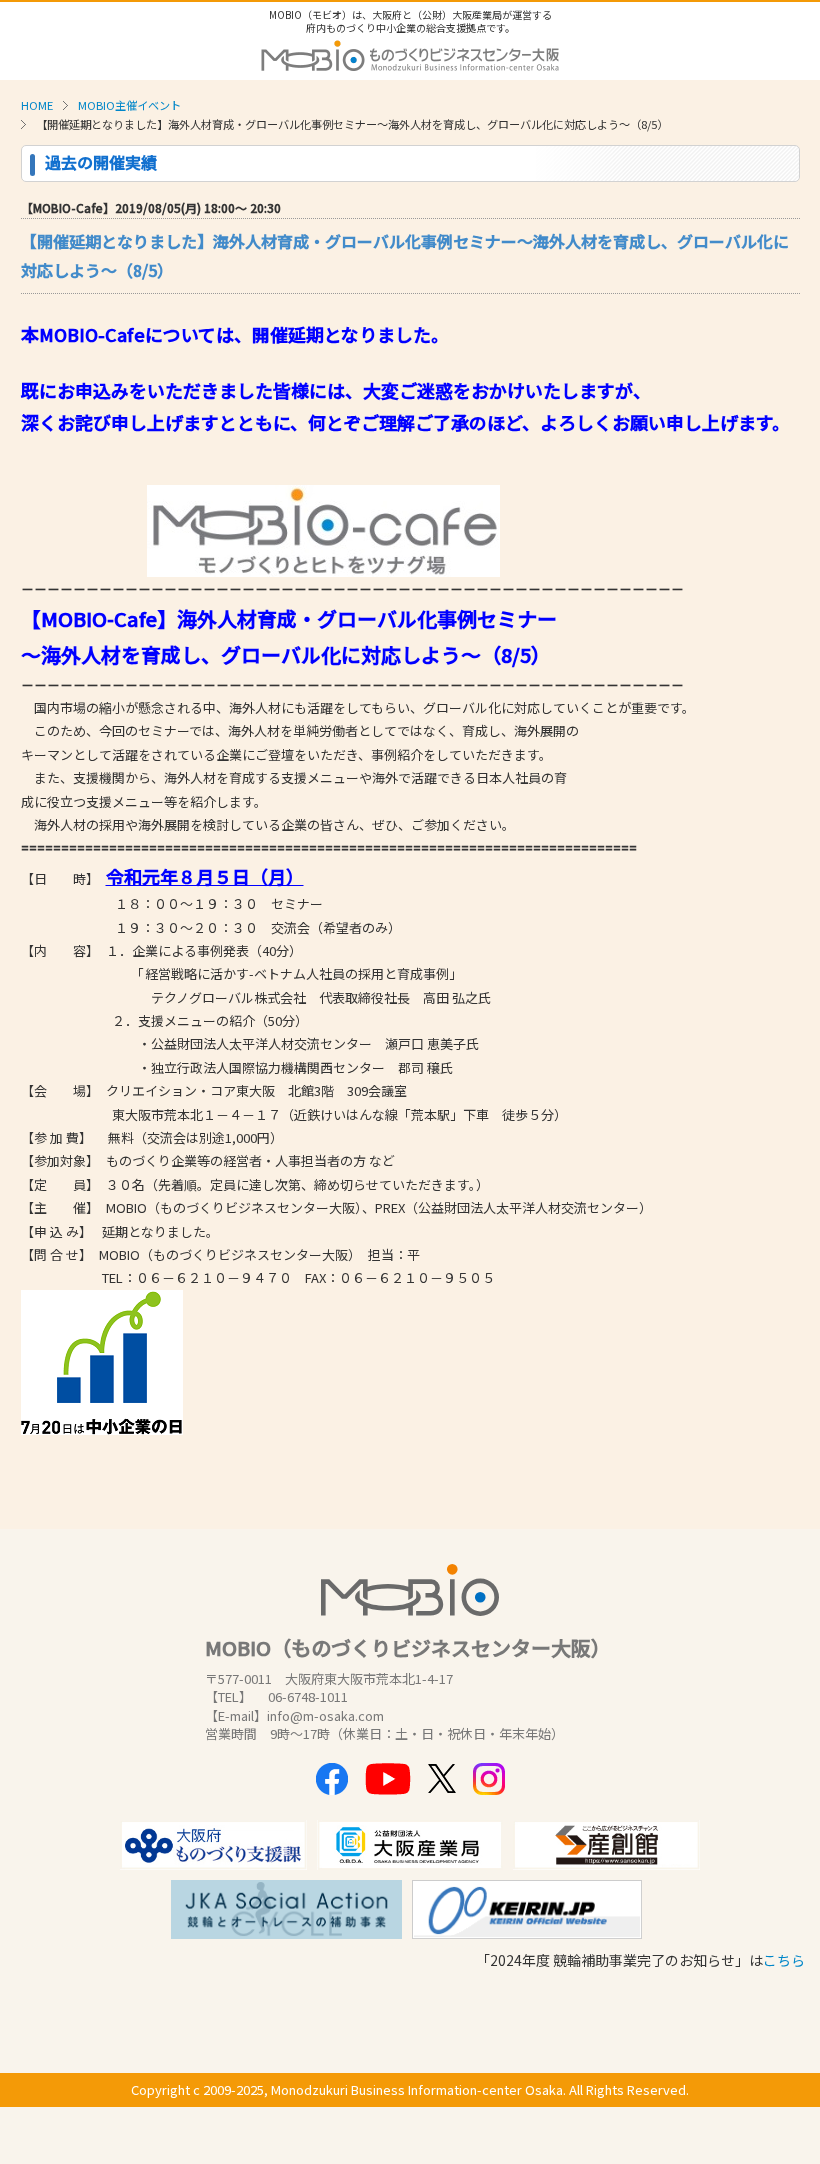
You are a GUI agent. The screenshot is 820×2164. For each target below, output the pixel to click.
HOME (37, 105)
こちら (784, 1960)
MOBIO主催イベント (129, 105)
